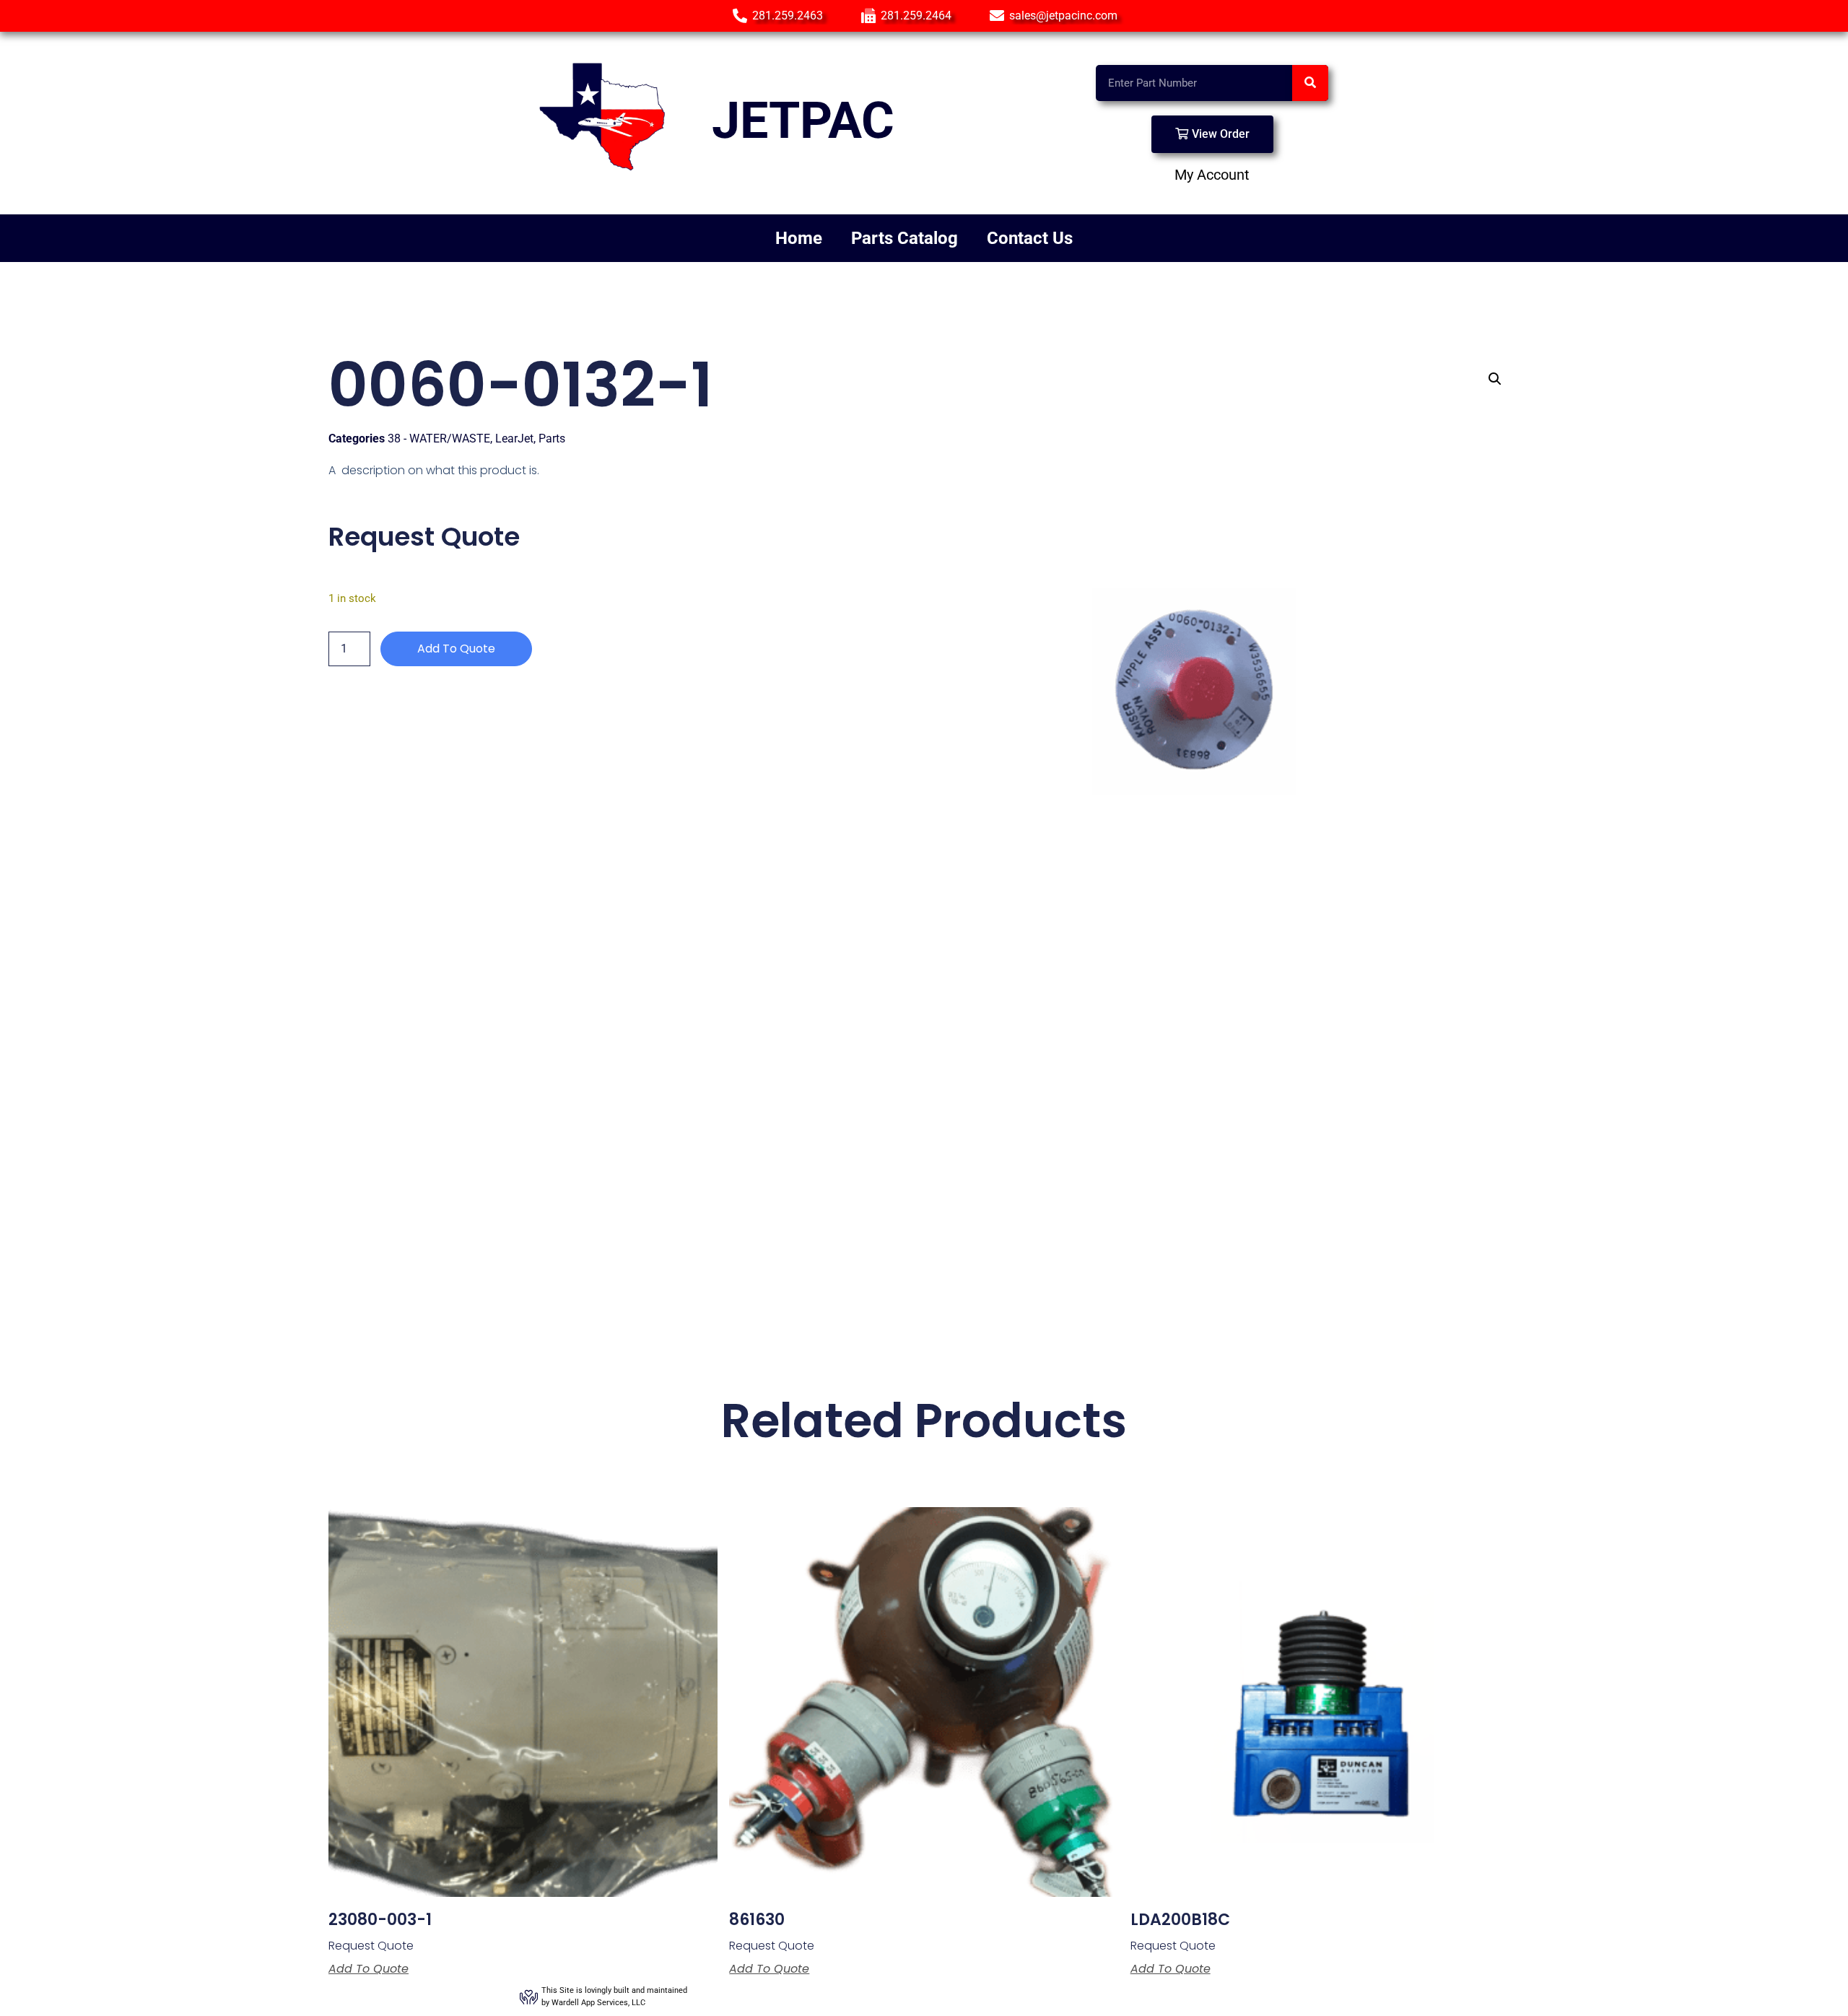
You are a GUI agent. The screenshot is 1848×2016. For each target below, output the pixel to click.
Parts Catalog (905, 238)
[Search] (1310, 83)
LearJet (514, 438)
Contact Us (1030, 238)
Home (799, 238)
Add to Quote (456, 649)
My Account (1212, 175)
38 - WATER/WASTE (439, 438)
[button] (1495, 379)
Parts (552, 438)
